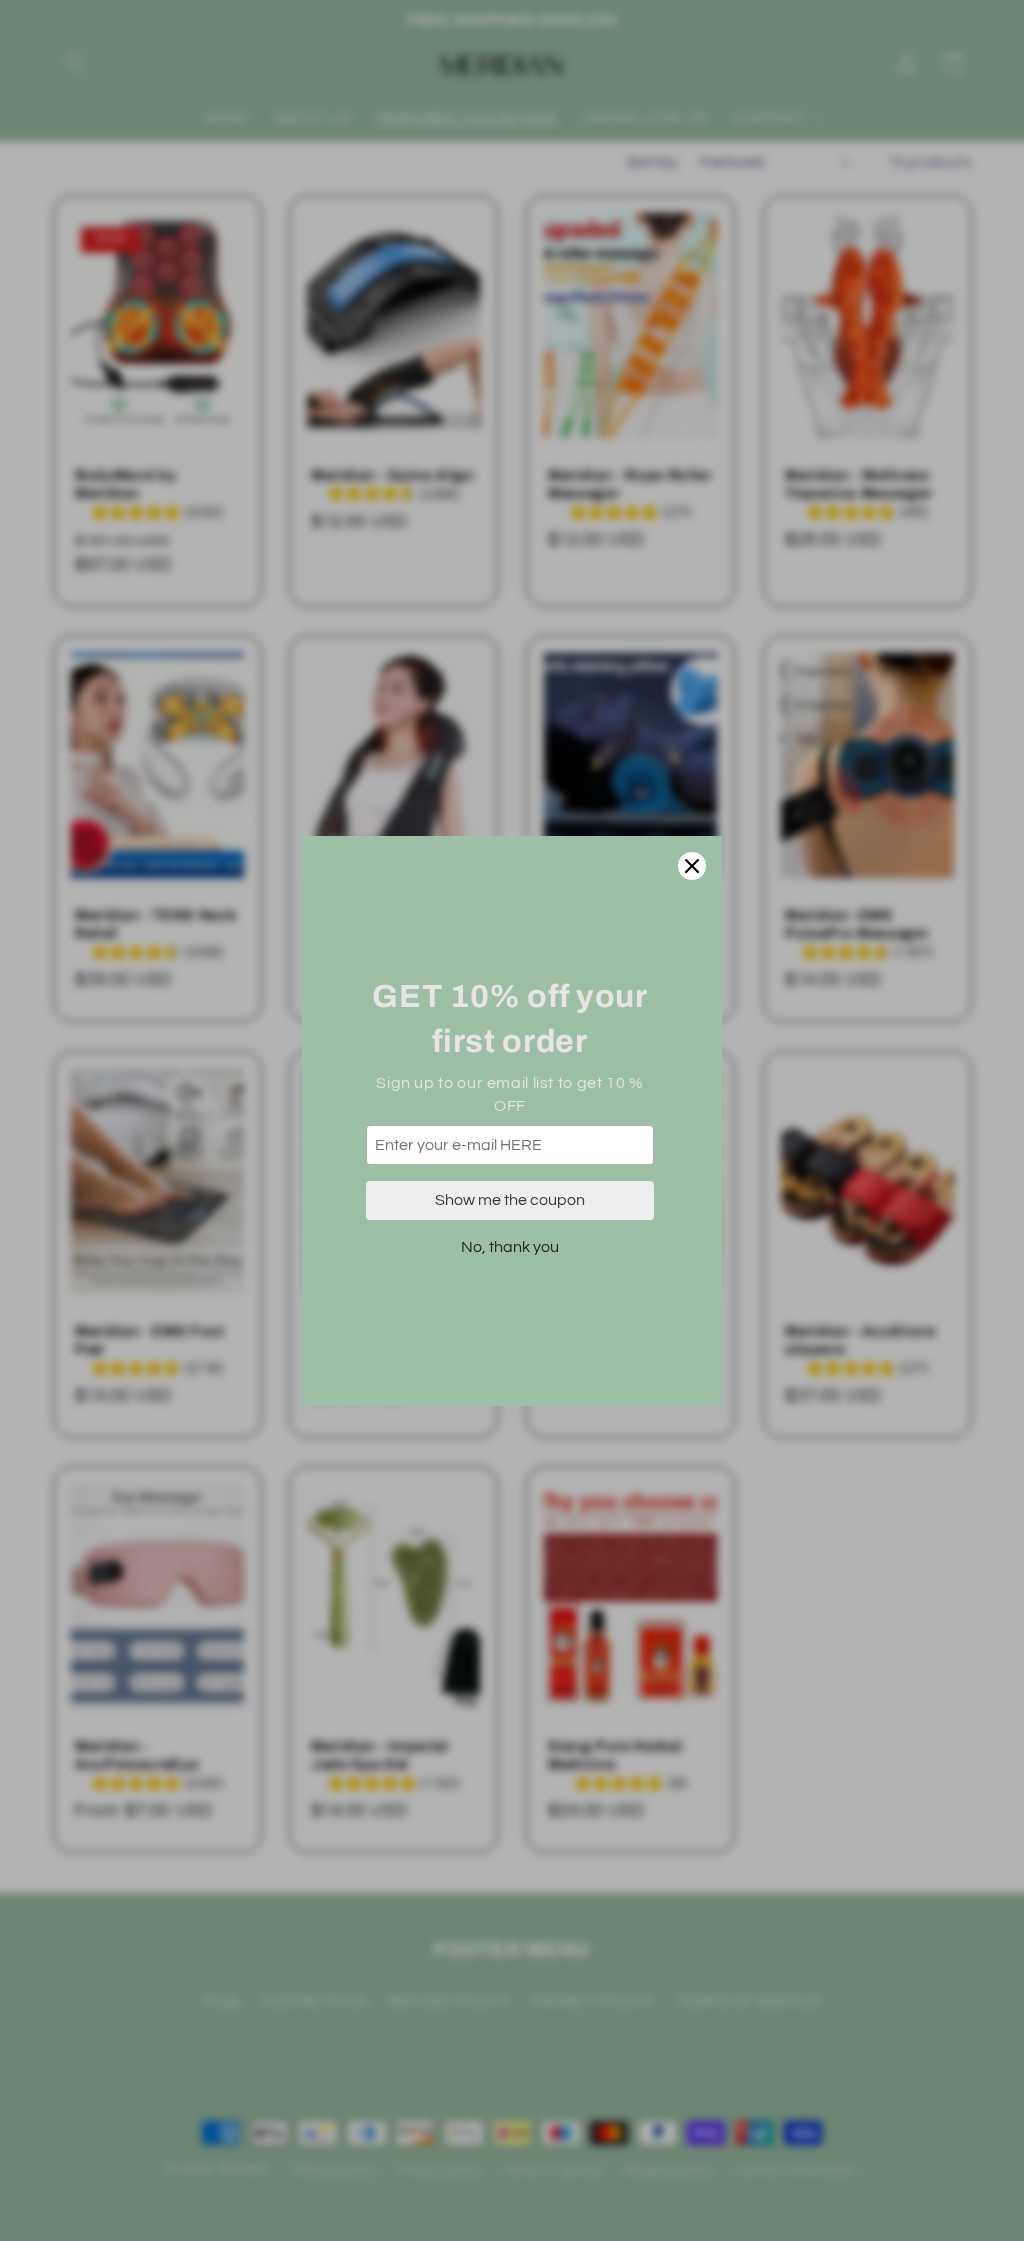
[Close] (692, 866)
